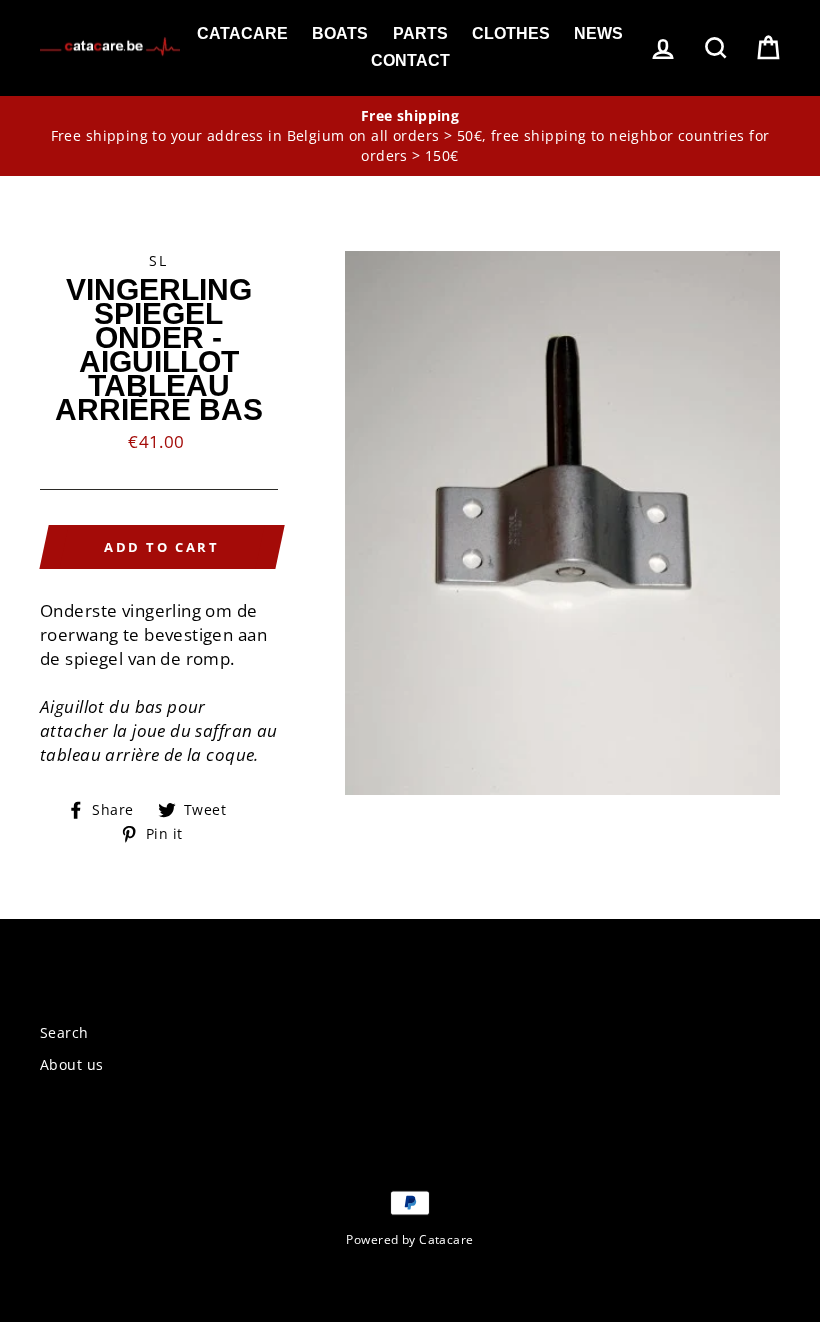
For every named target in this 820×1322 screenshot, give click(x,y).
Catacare (242, 33)
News (598, 33)
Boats (340, 33)
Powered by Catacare (409, 1239)
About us (71, 1064)
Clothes (511, 33)
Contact (410, 60)
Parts (420, 33)
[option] (410, 136)
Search (64, 1032)
